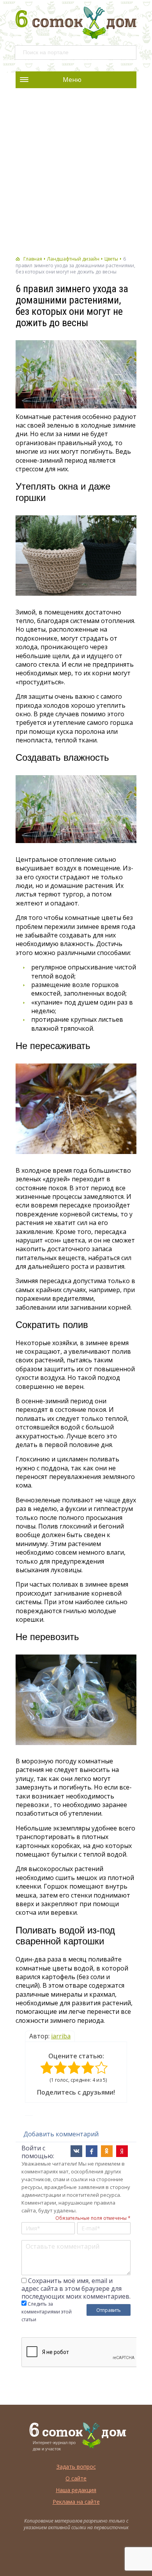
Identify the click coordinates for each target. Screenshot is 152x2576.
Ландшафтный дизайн (73, 259)
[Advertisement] (76, 172)
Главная (33, 259)
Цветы (111, 259)
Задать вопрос (76, 2467)
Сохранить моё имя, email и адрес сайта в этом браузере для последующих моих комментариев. (76, 2288)
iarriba (61, 2036)
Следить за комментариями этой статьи (47, 2312)
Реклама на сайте (76, 2502)
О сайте (76, 2478)
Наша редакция (76, 2490)
